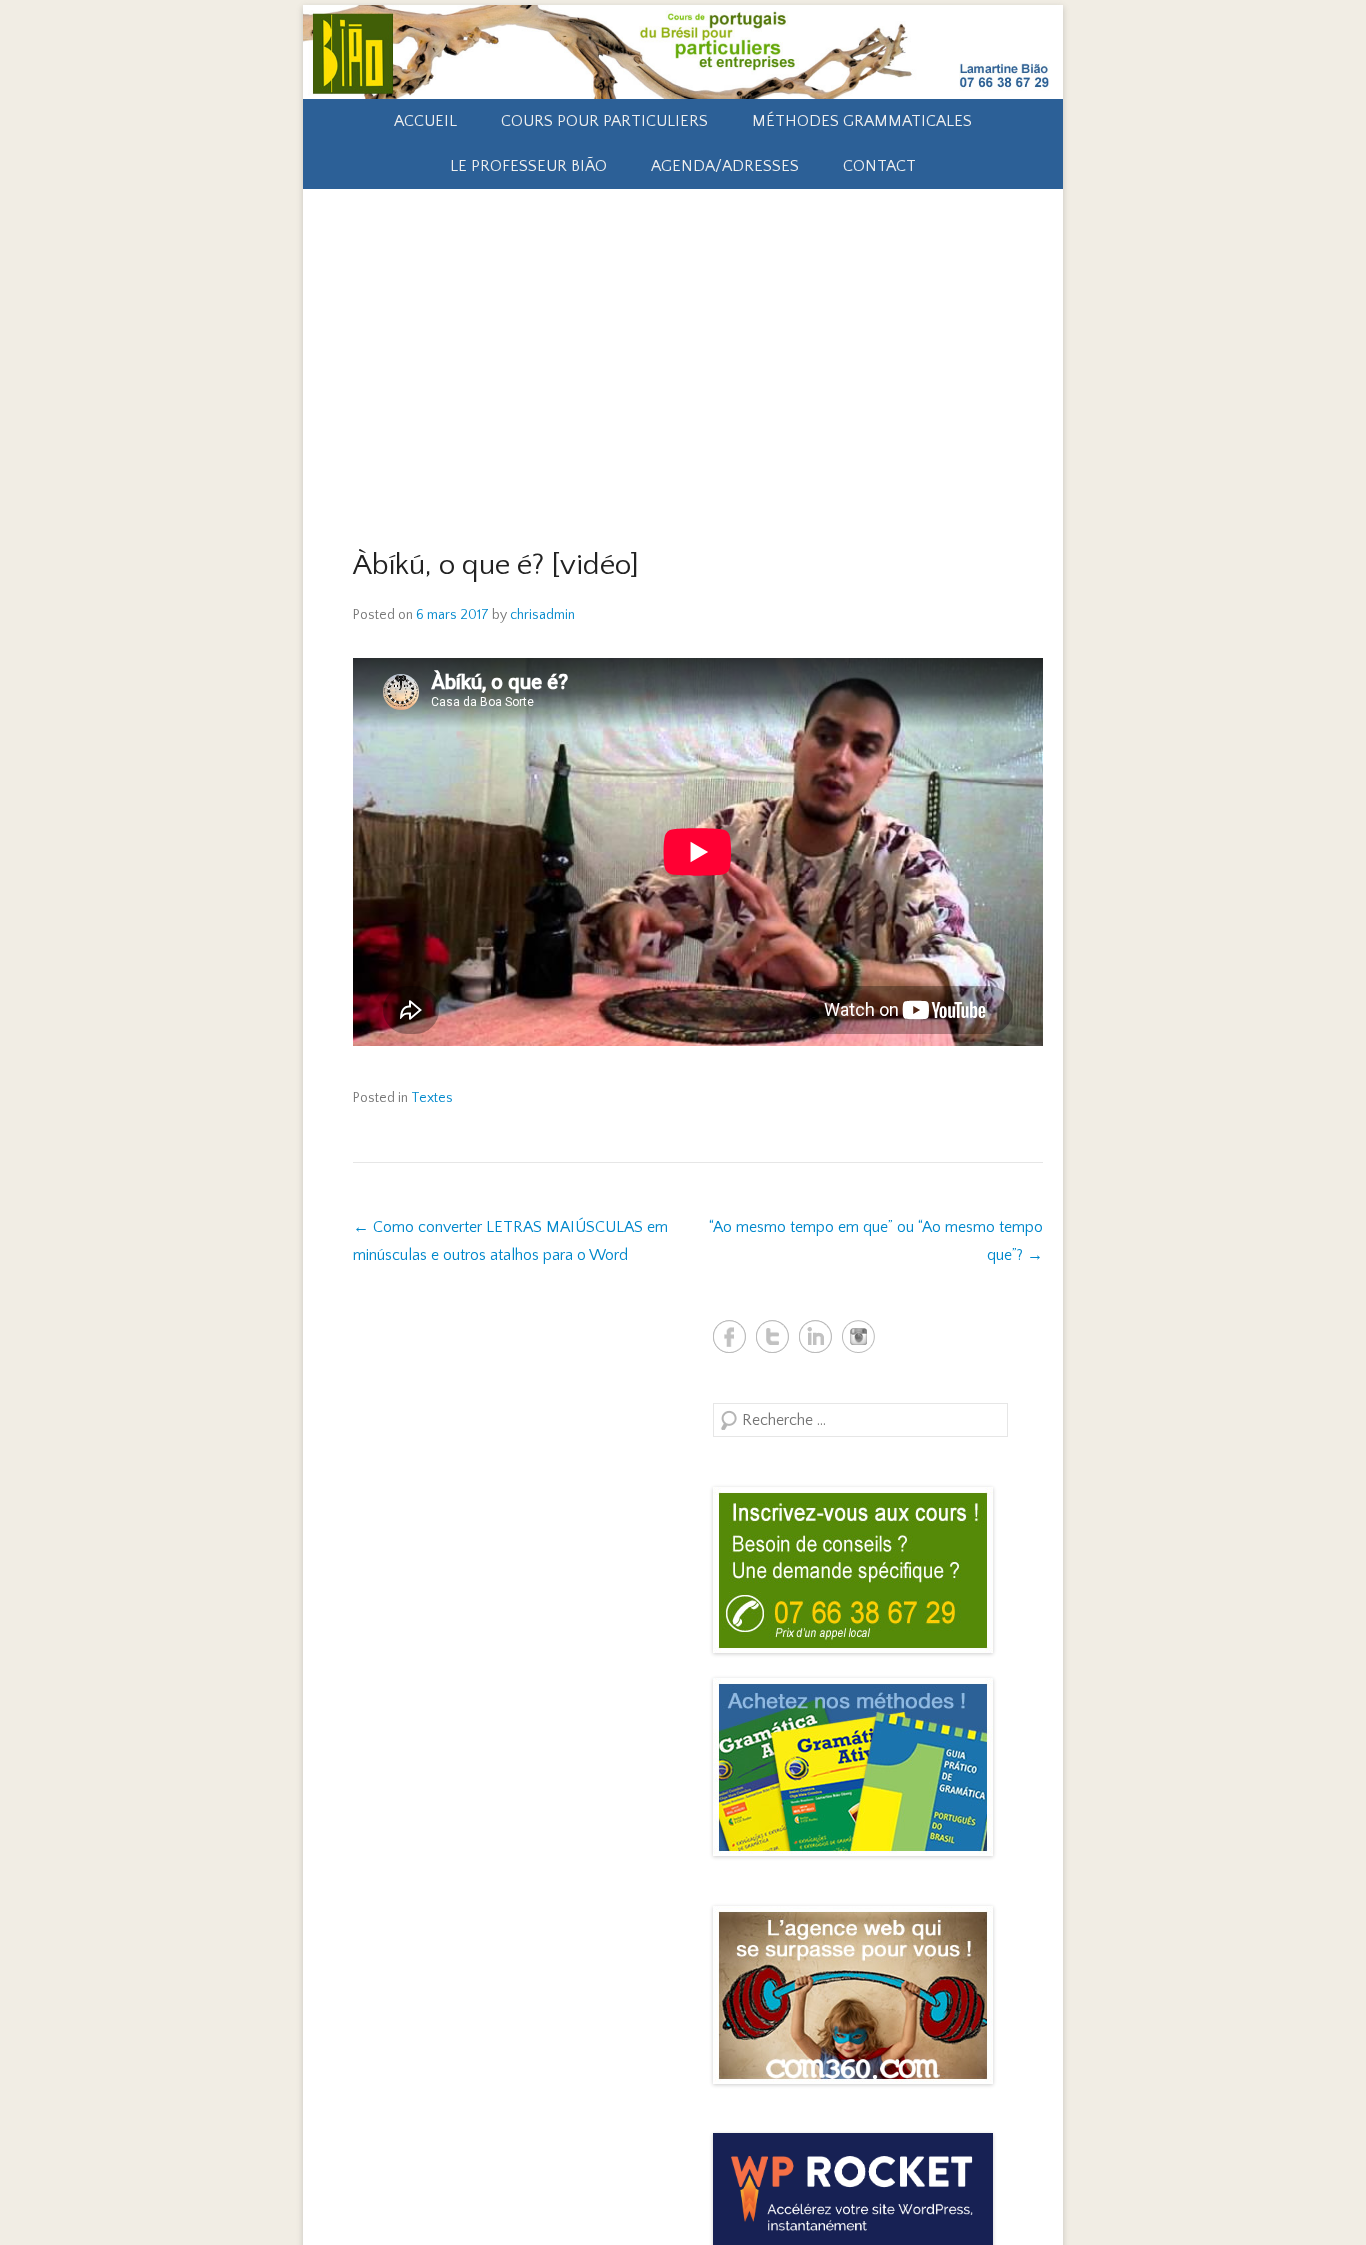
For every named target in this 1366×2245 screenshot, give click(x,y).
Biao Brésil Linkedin (815, 1336)
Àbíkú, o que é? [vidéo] (496, 565)
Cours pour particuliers (604, 121)
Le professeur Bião (528, 166)
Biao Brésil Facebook (729, 1336)
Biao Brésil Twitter (772, 1336)
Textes (432, 1098)
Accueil (425, 121)
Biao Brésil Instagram (858, 1336)
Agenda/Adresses (725, 166)
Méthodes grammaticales (862, 121)
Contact (879, 166)
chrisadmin (542, 615)
